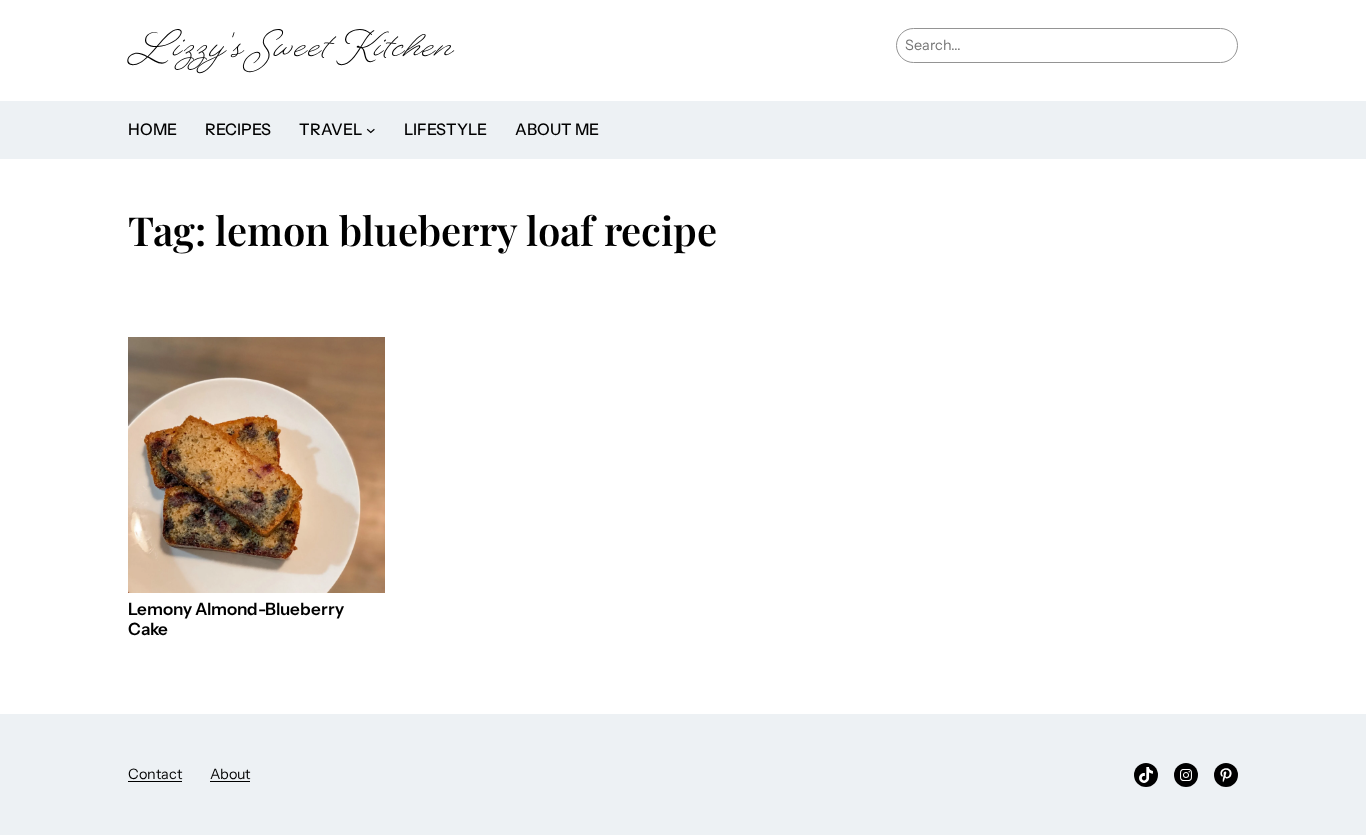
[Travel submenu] (371, 130)
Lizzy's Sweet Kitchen (291, 50)
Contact (155, 774)
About (230, 774)
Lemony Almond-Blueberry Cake (236, 619)
